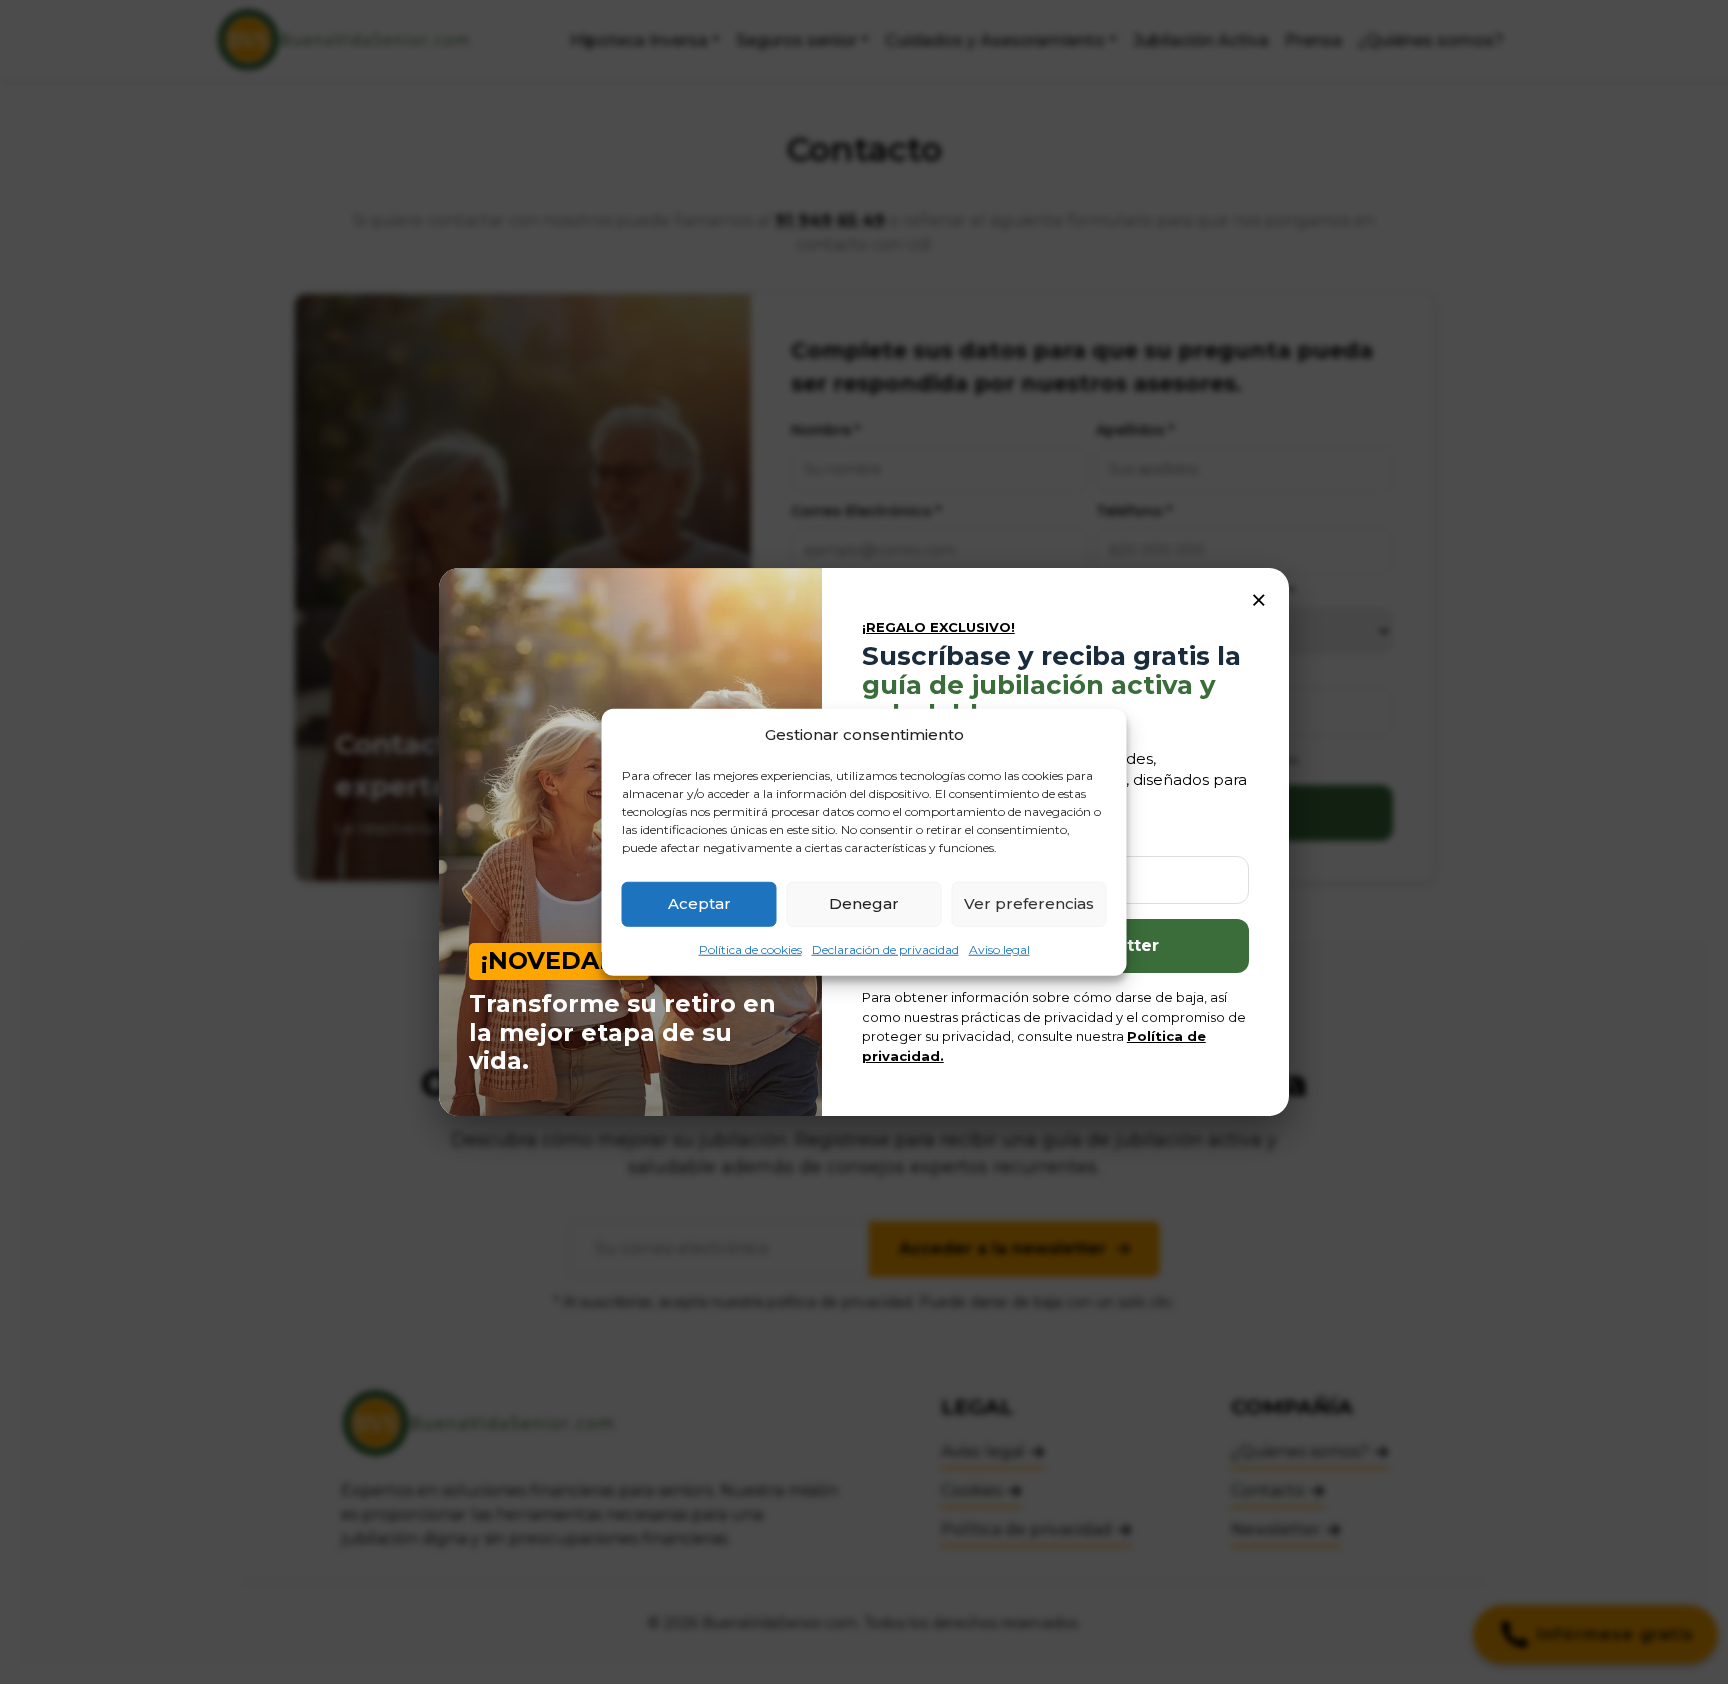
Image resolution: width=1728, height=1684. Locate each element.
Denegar (864, 903)
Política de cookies (750, 948)
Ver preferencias (1029, 903)
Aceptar (699, 903)
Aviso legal (999, 948)
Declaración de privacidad (885, 948)
